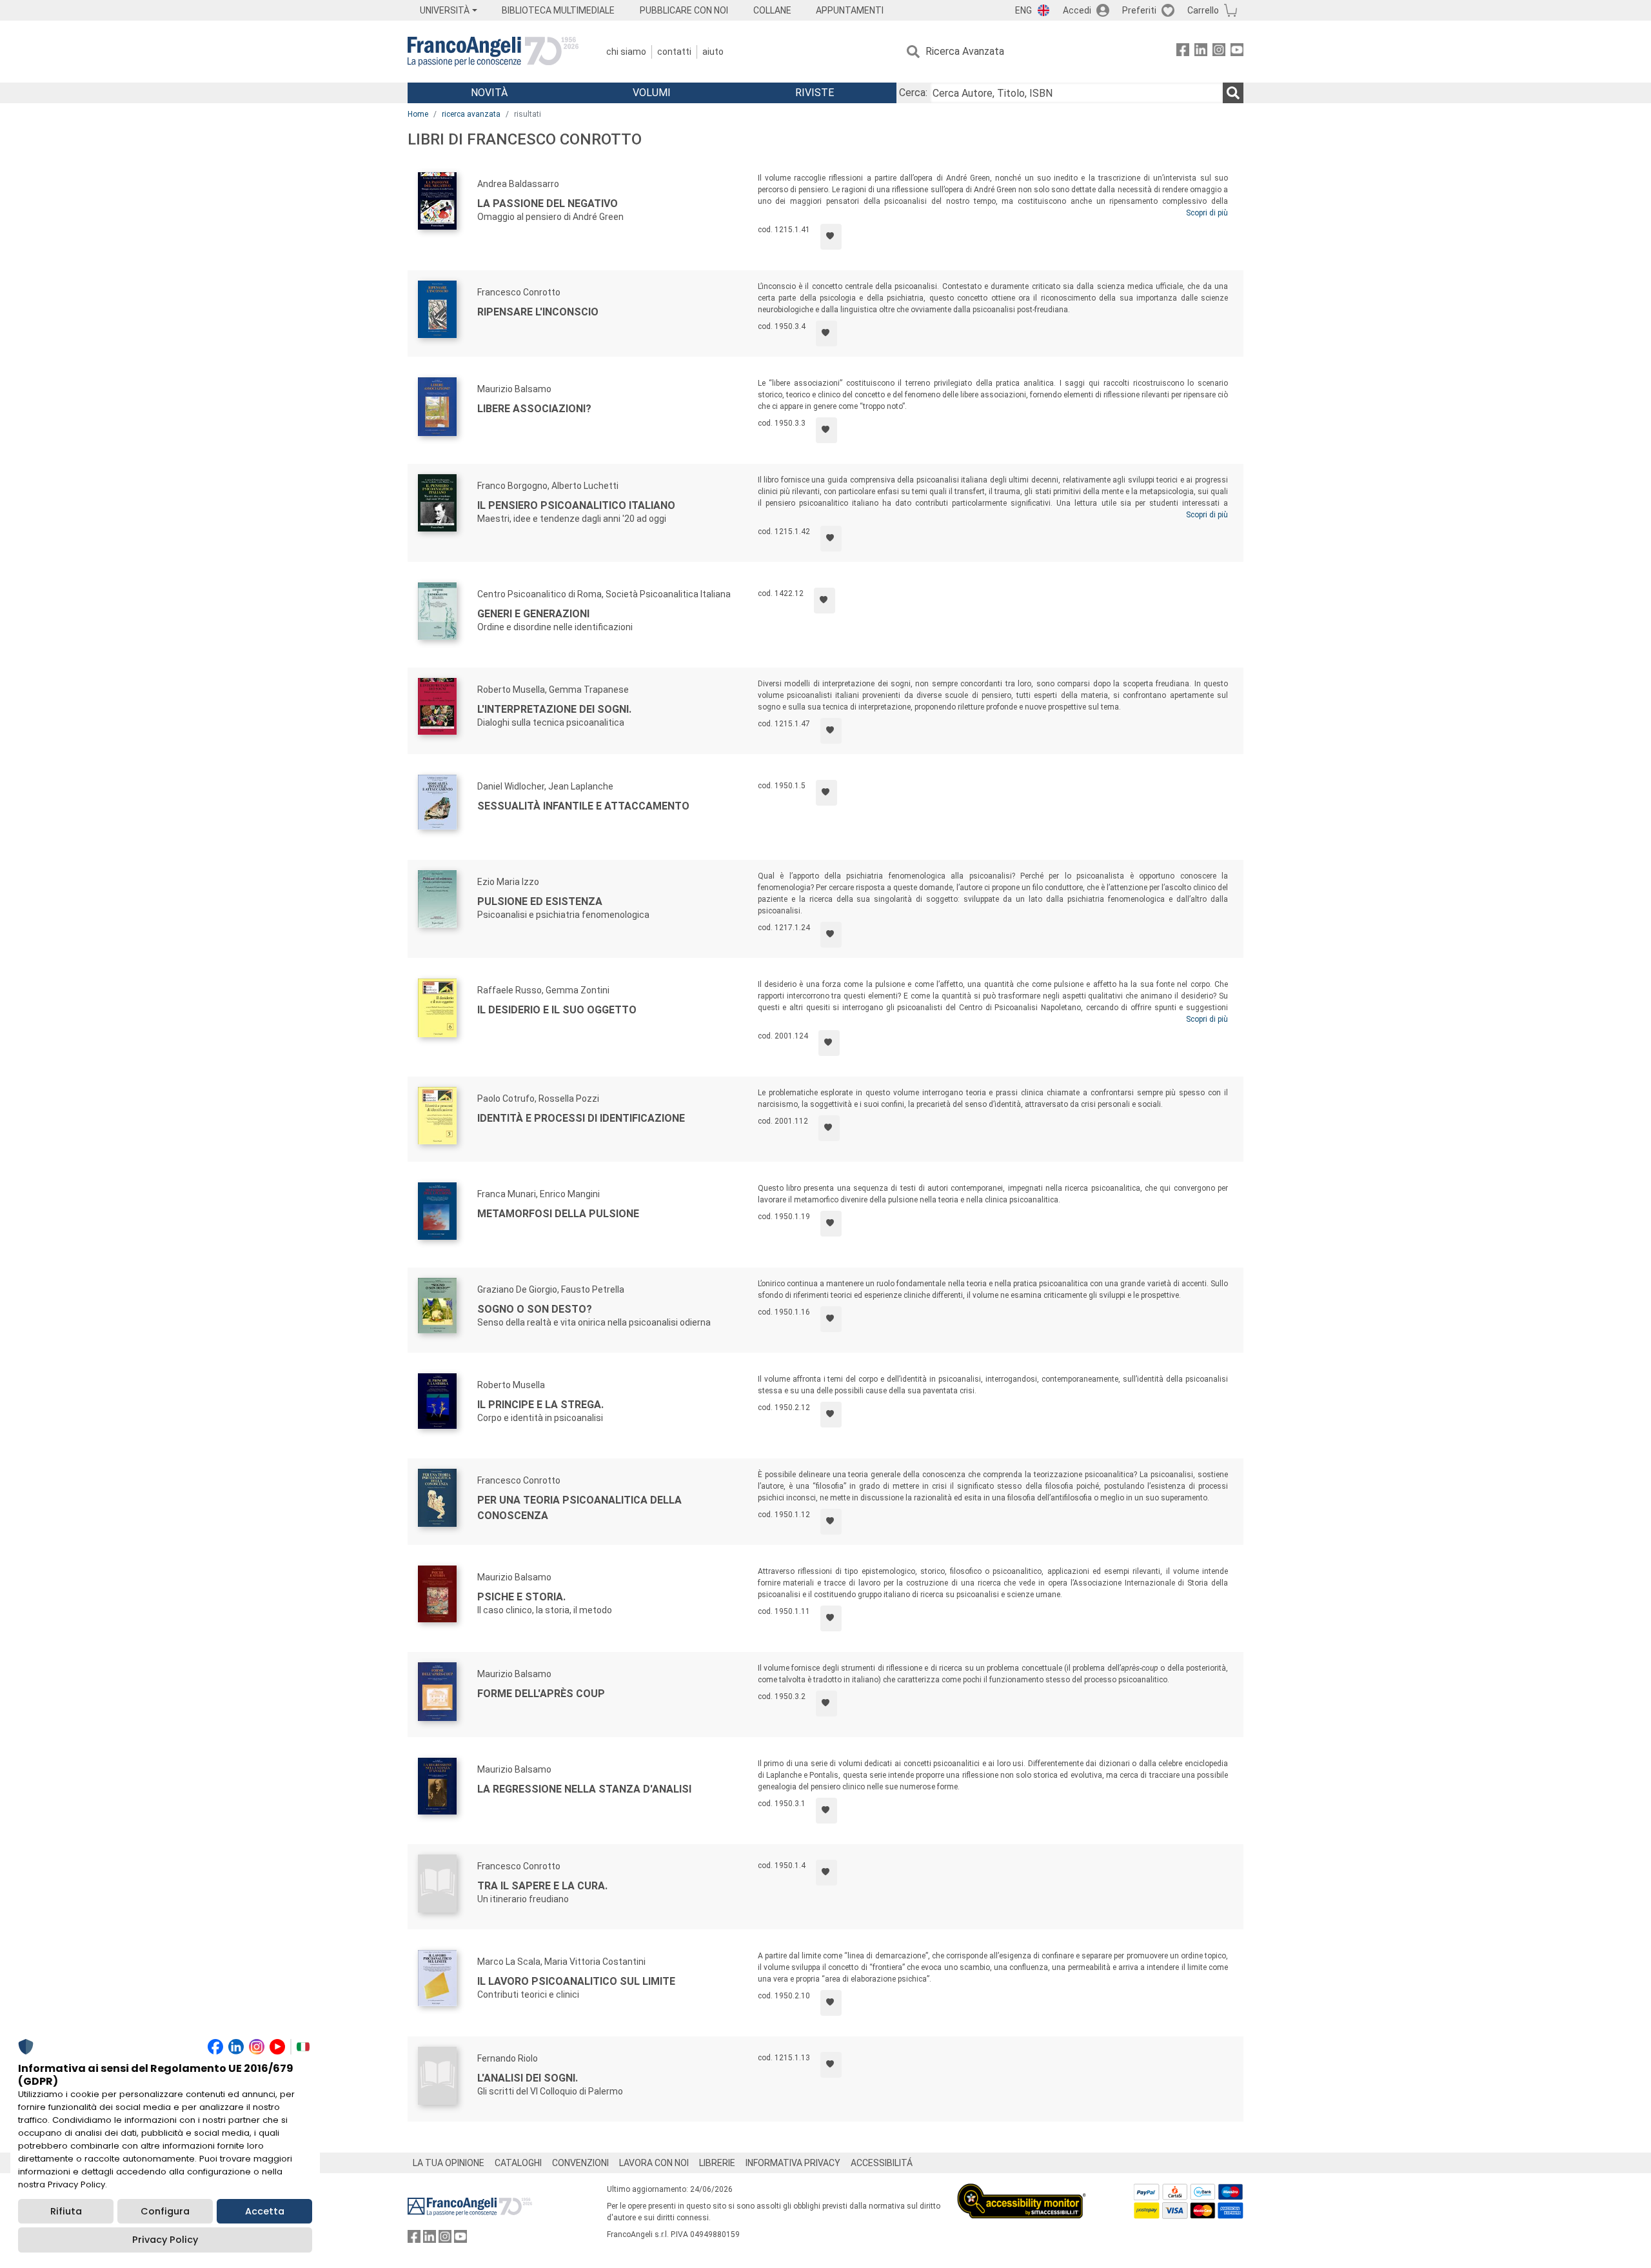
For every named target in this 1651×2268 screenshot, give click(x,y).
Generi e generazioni (533, 614)
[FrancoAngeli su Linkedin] (1201, 52)
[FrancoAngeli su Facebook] (1183, 52)
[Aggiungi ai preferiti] (831, 237)
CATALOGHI (518, 2163)
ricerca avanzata (471, 114)
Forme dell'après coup (541, 1694)
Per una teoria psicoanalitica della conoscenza (579, 1508)
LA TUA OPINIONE (449, 2163)
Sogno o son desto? (535, 1309)
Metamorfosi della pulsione (558, 1214)
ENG (1023, 10)
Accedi (1077, 10)
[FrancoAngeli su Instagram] (1219, 52)
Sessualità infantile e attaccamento (583, 806)
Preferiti (1139, 10)
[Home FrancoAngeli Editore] (493, 52)
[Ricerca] (1233, 93)
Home (418, 114)
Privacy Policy (165, 2240)
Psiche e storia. (521, 1597)
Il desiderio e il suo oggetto (557, 1010)
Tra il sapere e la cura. (542, 1886)
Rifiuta (66, 2211)
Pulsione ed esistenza (540, 901)
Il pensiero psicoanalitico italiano (576, 505)
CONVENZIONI (580, 2163)
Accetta (265, 2211)
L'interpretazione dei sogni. (554, 709)
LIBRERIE (717, 2163)
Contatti (674, 52)
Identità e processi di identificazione (581, 1118)
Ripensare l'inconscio (538, 312)
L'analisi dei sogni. (528, 2078)
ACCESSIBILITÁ (882, 2163)
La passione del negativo (548, 204)
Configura (165, 2211)
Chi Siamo (626, 52)
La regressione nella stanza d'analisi (584, 1789)
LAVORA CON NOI (654, 2163)
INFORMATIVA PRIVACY (793, 2163)
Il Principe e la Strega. (540, 1405)
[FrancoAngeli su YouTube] (1237, 52)
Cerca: (913, 93)
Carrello (1203, 10)
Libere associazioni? (534, 409)
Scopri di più (1207, 213)
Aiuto (713, 52)
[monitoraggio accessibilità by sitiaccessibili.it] (1022, 2191)
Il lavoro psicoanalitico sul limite (576, 1981)
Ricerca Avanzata (965, 51)
